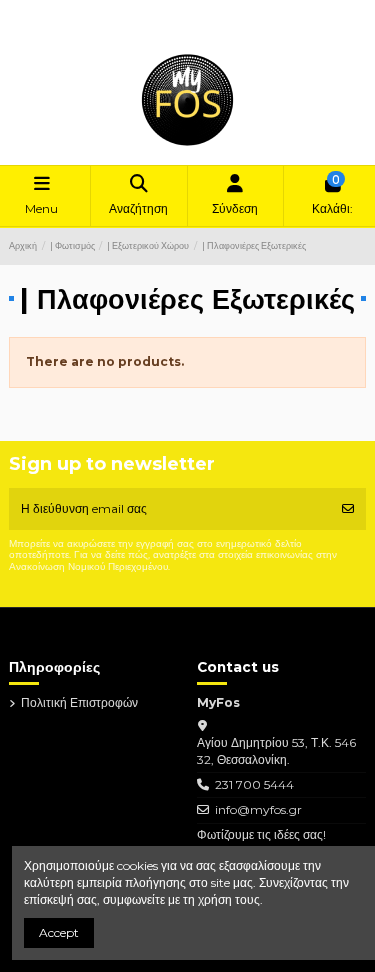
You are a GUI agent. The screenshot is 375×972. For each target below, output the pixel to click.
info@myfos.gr (258, 809)
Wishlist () (52, 29)
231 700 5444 (254, 784)
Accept (59, 932)
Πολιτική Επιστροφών (146, 12)
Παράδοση (54, 12)
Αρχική (227, 12)
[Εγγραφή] (348, 509)
